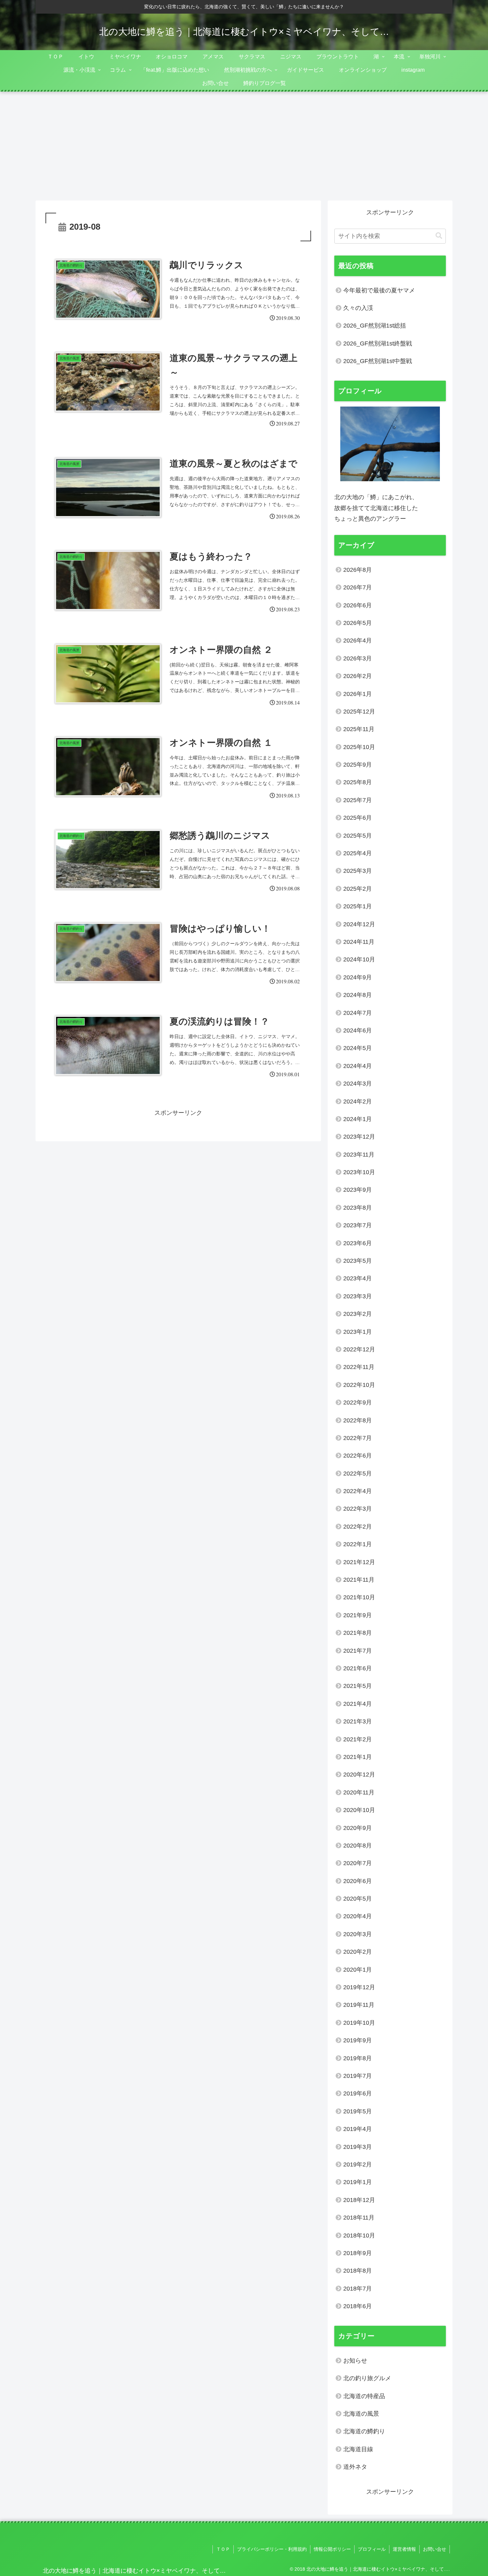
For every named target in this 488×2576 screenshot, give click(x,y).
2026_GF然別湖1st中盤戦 (378, 361)
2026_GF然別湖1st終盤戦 (378, 343)
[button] (439, 236)
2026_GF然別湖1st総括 (375, 326)
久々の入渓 (358, 308)
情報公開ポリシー (332, 2549)
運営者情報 (404, 2549)
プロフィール (372, 2549)
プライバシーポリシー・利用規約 (272, 2549)
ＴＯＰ (223, 2549)
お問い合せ (435, 2549)
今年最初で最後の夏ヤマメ (379, 290)
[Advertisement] (244, 146)
